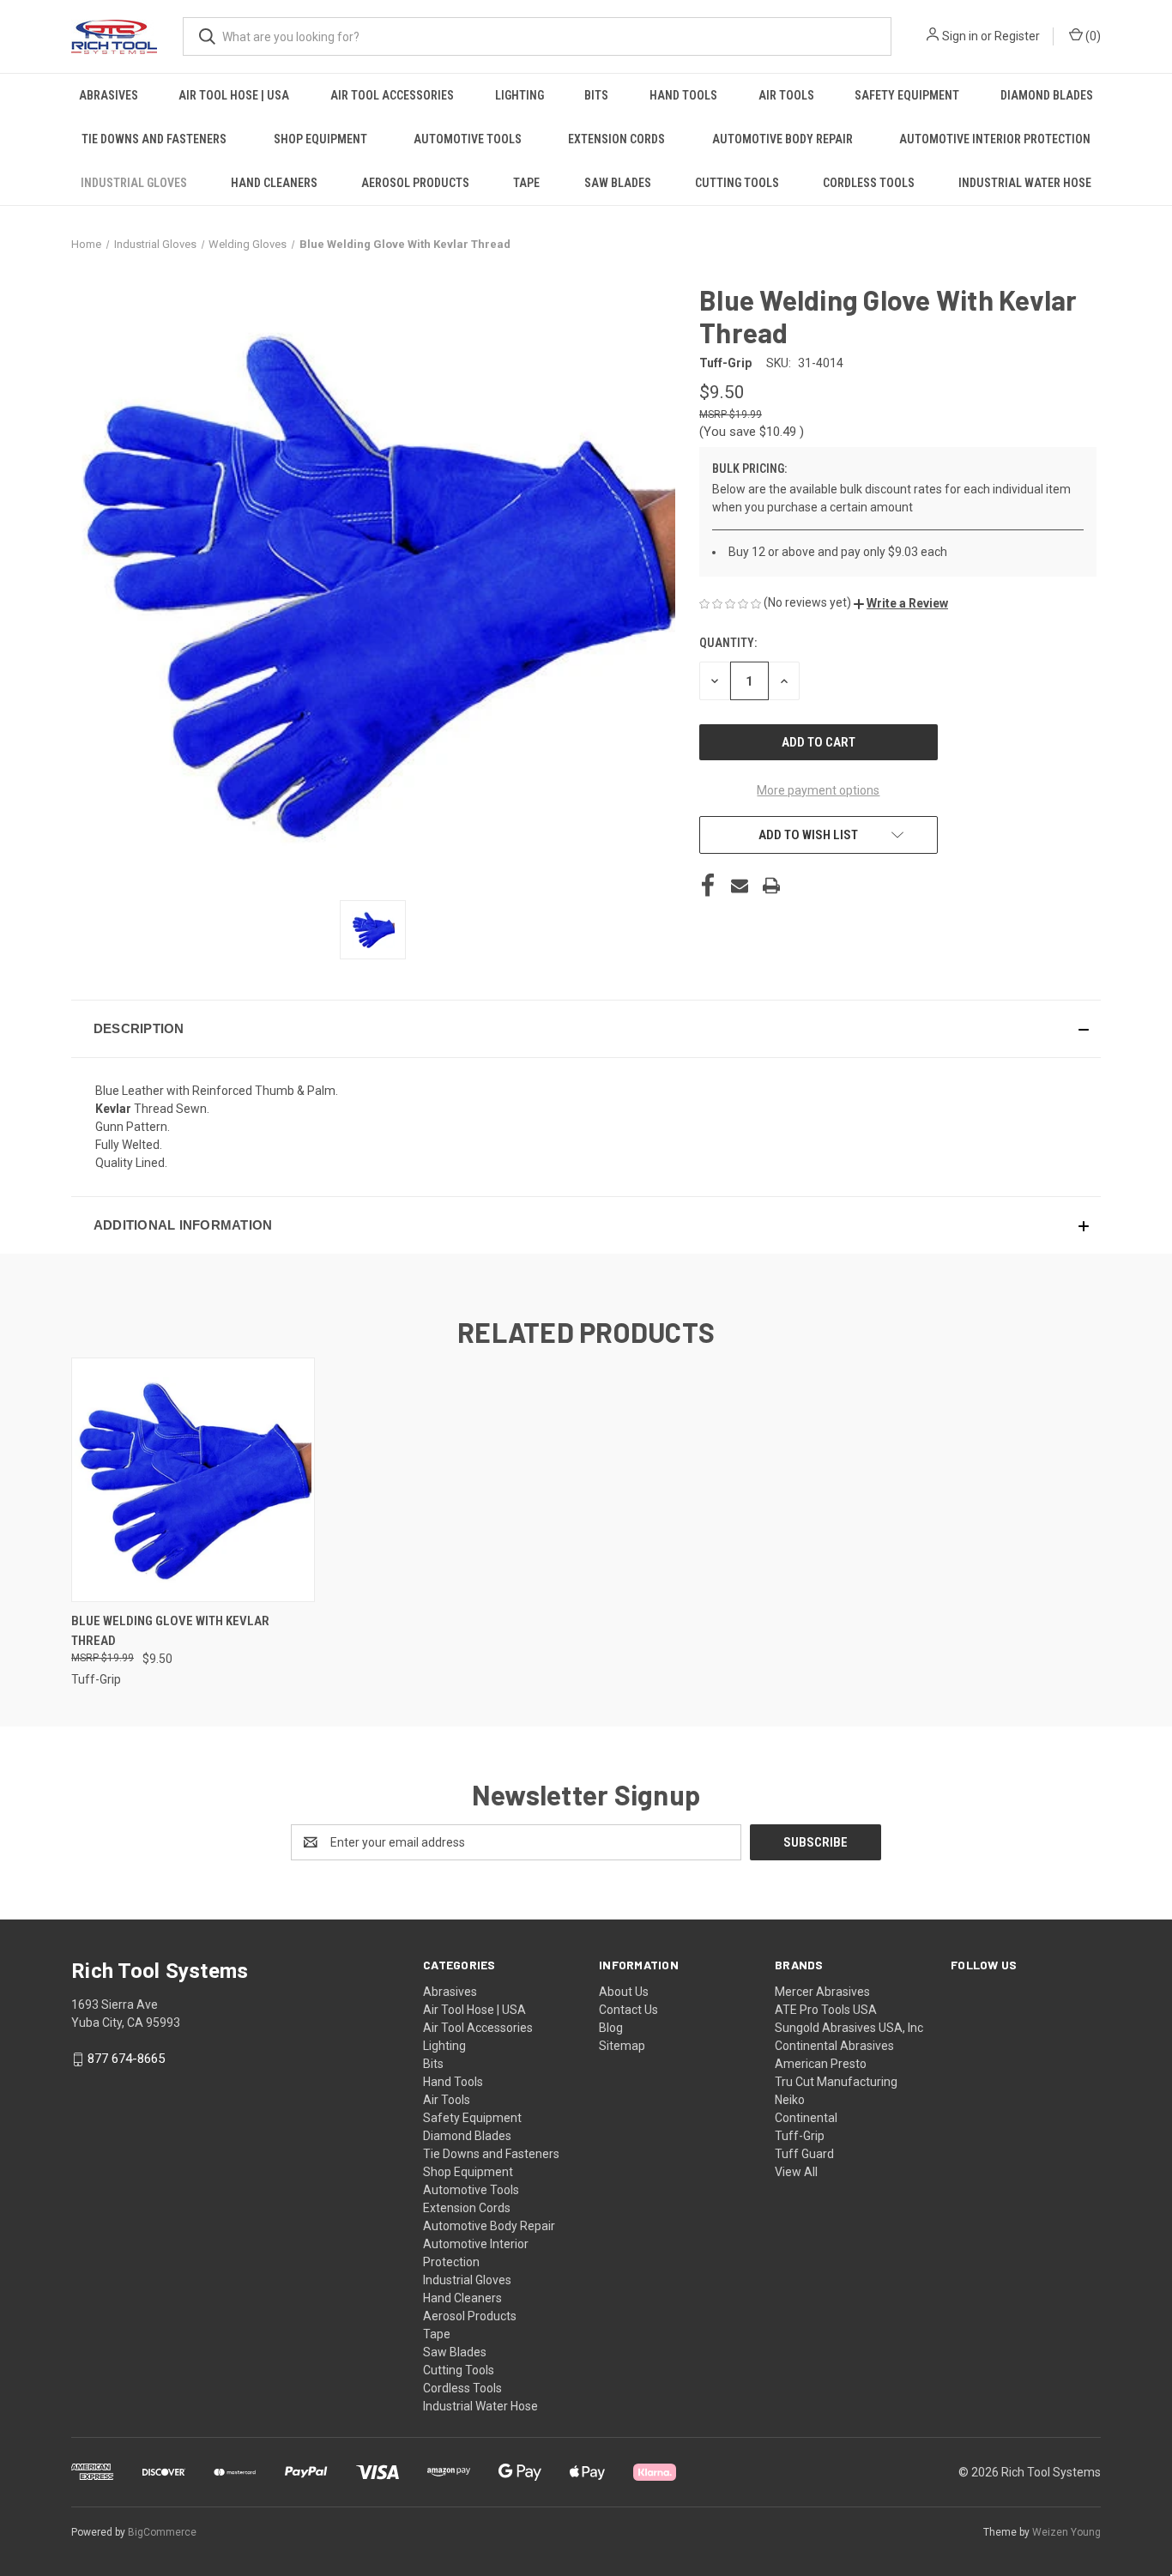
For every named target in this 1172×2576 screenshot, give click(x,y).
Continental (806, 2118)
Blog (611, 2028)
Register (1017, 36)
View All (796, 2172)
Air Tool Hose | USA (234, 95)
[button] (901, 603)
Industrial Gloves (134, 183)
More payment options (818, 790)
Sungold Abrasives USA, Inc (849, 2028)
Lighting (520, 95)
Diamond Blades (1047, 95)
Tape (526, 183)
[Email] (740, 886)
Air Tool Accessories (392, 95)
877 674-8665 (126, 2059)
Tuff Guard (804, 2154)
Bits (596, 95)
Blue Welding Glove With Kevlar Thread (170, 1631)
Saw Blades (618, 183)
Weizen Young (1066, 2532)
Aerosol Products (415, 183)
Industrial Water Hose (1025, 183)
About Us (624, 1992)
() (1092, 36)
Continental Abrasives (834, 2046)
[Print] (771, 886)
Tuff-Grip (800, 2136)
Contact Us (628, 2010)
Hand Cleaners (274, 183)
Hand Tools (683, 95)
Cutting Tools (737, 183)
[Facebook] (708, 886)
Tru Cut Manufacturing (836, 2082)
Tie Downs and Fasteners (154, 139)
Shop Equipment (320, 139)
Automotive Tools (468, 139)
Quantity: (728, 643)
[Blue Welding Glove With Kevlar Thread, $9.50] (193, 1480)
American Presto (821, 2064)
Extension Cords (616, 139)
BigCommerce (162, 2532)
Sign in (960, 36)
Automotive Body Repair (782, 139)
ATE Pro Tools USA (826, 2010)
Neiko (790, 2100)
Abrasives (109, 95)
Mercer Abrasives (822, 1992)
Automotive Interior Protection (995, 139)
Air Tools (786, 95)
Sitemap (622, 2046)
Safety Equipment (907, 95)
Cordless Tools (869, 183)
